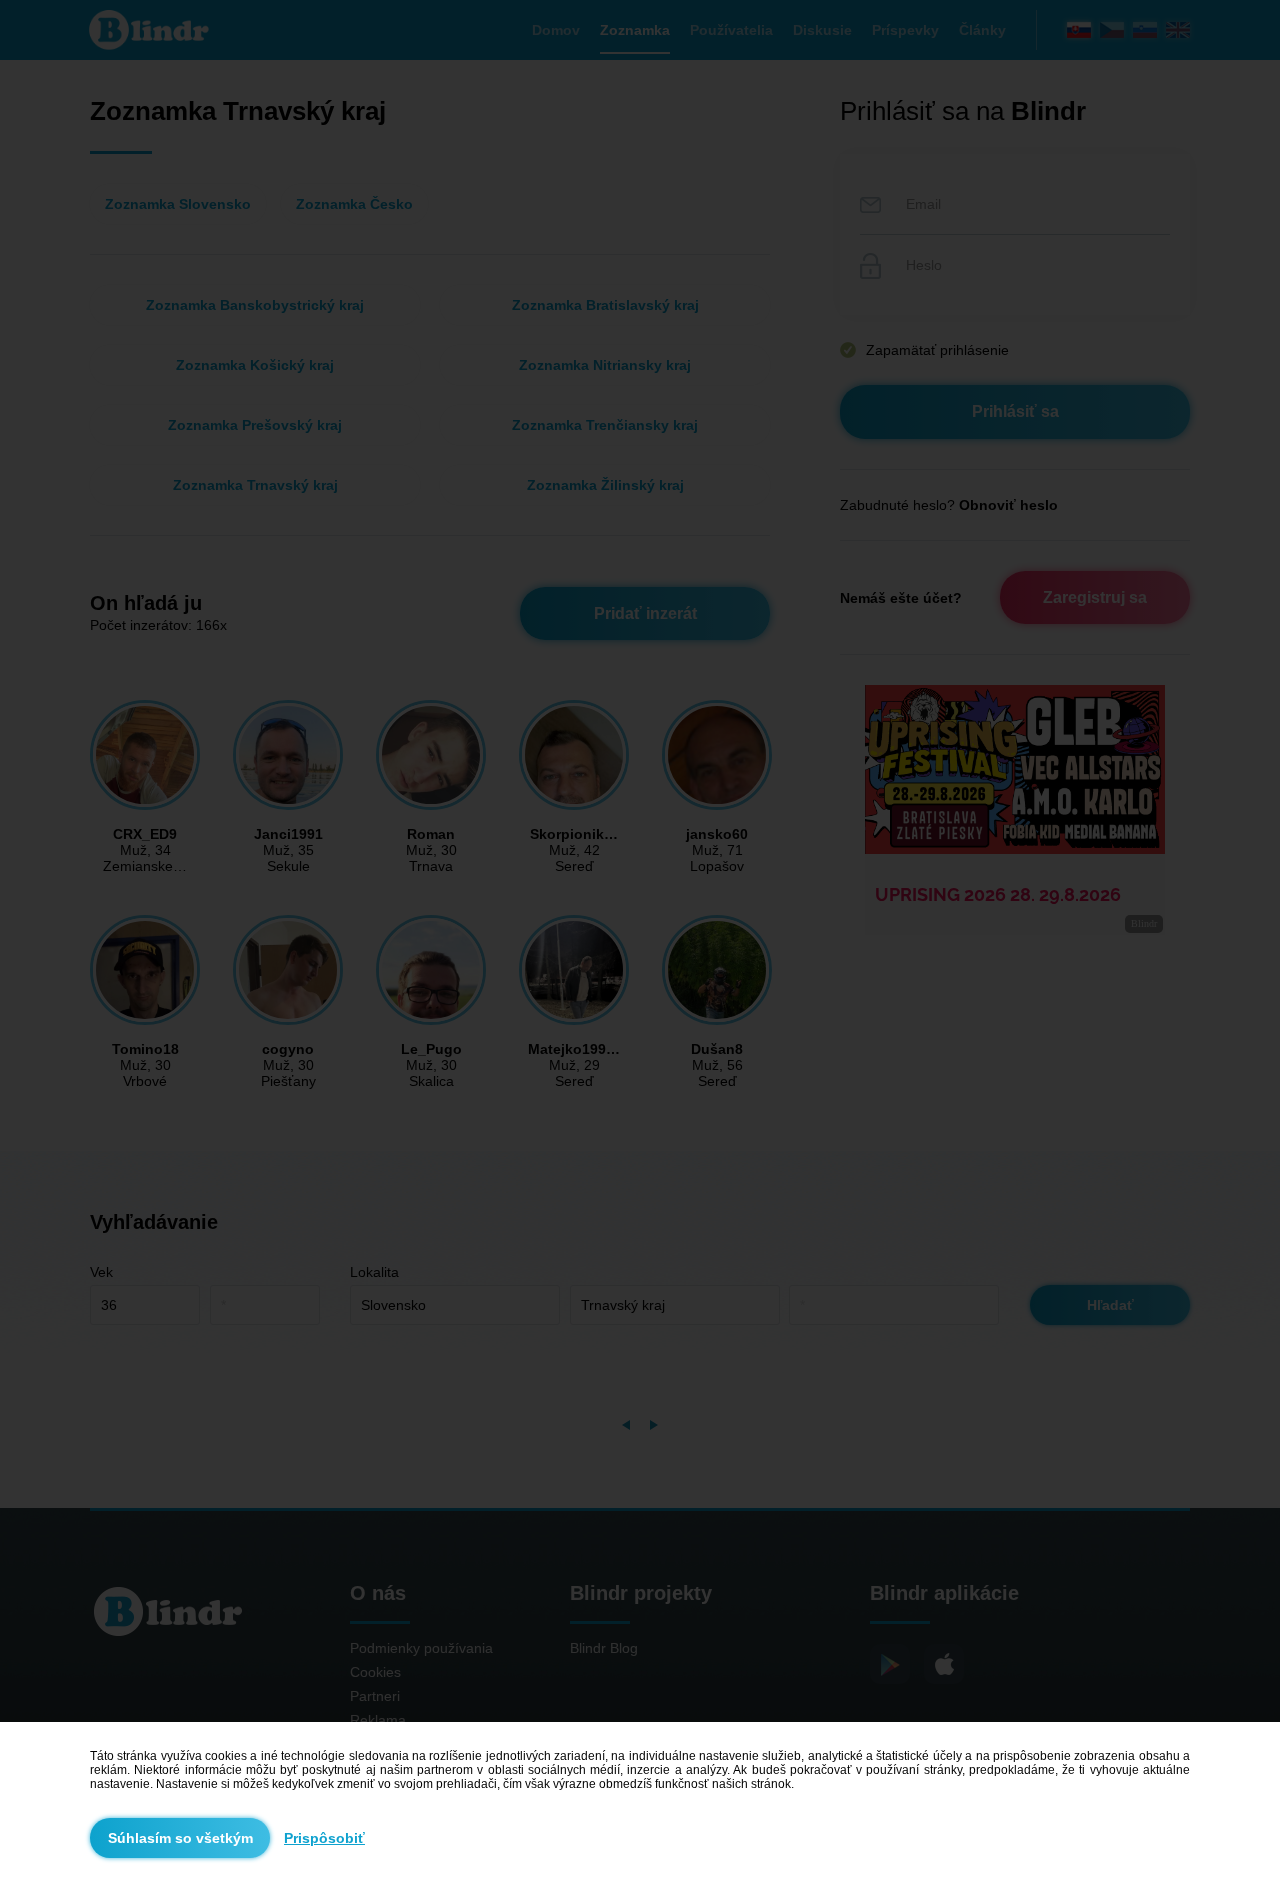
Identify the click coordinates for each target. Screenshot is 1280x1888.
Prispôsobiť (324, 1838)
